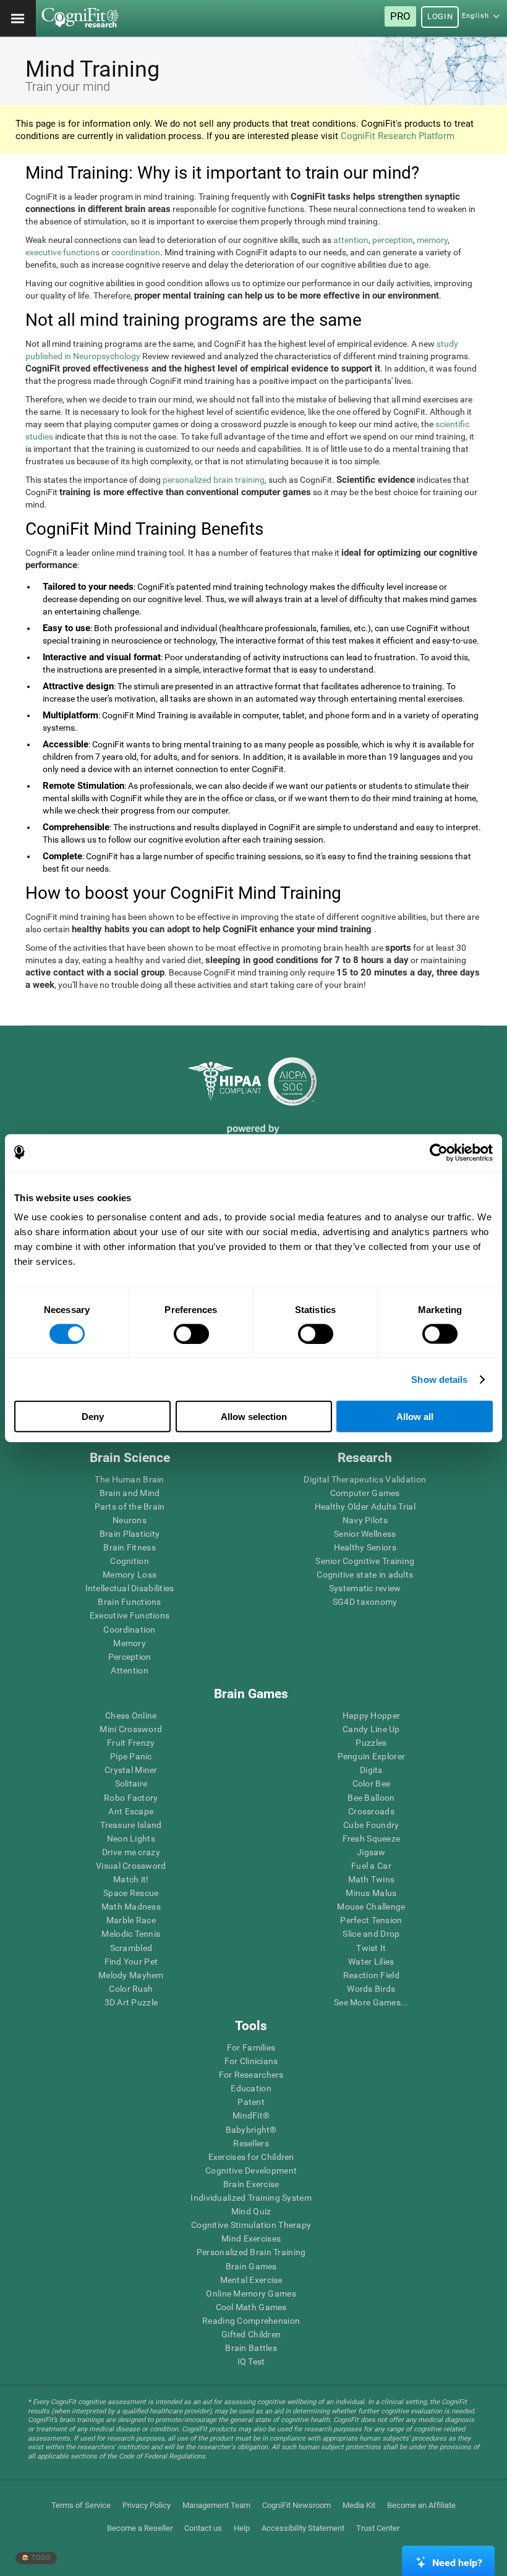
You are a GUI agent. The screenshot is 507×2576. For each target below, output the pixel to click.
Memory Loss (130, 1575)
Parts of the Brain (130, 1507)
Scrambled (131, 1948)
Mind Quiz (251, 2211)
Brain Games (251, 2266)
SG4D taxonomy (365, 1602)
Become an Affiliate (421, 2505)
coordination (136, 252)
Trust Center (378, 2528)
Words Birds (371, 1989)
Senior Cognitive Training (365, 1561)
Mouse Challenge (371, 1906)
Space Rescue (131, 1893)
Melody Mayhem (131, 1975)
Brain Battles (251, 2348)
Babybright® (251, 2130)
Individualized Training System (251, 2198)
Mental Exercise (251, 2280)
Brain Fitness (130, 1547)
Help (242, 2528)
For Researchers (251, 2075)
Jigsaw (371, 1852)
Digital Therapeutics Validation (365, 1479)
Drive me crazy (131, 1852)
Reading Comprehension (251, 2321)
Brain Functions (129, 1602)
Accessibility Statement (303, 2528)
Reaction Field (371, 1975)
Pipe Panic (131, 1756)
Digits (371, 1770)
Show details (439, 1379)
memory (432, 240)
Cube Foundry (371, 1825)
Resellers (251, 2143)
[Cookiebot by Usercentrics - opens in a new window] (439, 1152)
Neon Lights (131, 1838)
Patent (251, 2102)
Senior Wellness (365, 1534)
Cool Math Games (251, 2307)
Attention (130, 1670)
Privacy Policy (147, 2505)
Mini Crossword (131, 1729)
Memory (130, 1643)
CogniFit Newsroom (296, 2505)
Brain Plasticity (130, 1534)
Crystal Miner (131, 1770)
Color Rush (131, 1989)
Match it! (131, 1879)
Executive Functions (130, 1615)
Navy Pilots (365, 1520)
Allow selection (254, 1417)
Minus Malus (371, 1893)
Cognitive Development (251, 2170)
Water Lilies (371, 1962)
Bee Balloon (371, 1798)
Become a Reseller (140, 2528)
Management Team (216, 2505)
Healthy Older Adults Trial (365, 1507)
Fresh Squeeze (372, 1838)
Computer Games (365, 1493)
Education (251, 2088)
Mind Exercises (251, 2238)
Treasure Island (131, 1825)
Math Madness (131, 1906)
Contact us (203, 2528)
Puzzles (371, 1743)
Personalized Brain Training (251, 2252)
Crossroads (371, 1811)
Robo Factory (131, 1798)
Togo (40, 2558)
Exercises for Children (251, 2157)
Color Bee (372, 1783)
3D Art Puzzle (131, 2002)
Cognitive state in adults (365, 1575)
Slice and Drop (371, 1934)
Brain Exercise (251, 2184)
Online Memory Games (251, 2293)
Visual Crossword (131, 1866)
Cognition (130, 1561)
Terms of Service (81, 2505)
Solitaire (131, 1783)
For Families (251, 2047)
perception (393, 240)
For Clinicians (251, 2061)
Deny (93, 1417)
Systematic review (365, 1588)
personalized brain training (214, 480)
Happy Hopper (371, 1715)
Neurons (130, 1520)
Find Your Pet (131, 1962)
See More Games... (371, 2002)
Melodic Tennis (131, 1934)
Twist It (371, 1948)
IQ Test (251, 2361)
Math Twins (372, 1879)
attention (351, 240)
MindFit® (251, 2115)
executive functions (62, 252)
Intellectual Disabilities (130, 1588)
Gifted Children (251, 2334)
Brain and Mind (130, 1493)
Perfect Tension (371, 1920)
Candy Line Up (371, 1729)
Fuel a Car (371, 1866)
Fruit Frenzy (131, 1743)
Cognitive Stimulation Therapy (251, 2225)
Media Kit (359, 2505)
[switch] (191, 1333)
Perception (130, 1657)
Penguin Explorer (371, 1756)
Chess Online (131, 1715)
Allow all (415, 1417)
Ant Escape (131, 1811)
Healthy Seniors (365, 1547)
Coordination (129, 1630)
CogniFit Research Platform (398, 136)
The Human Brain (129, 1479)
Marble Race (131, 1920)
